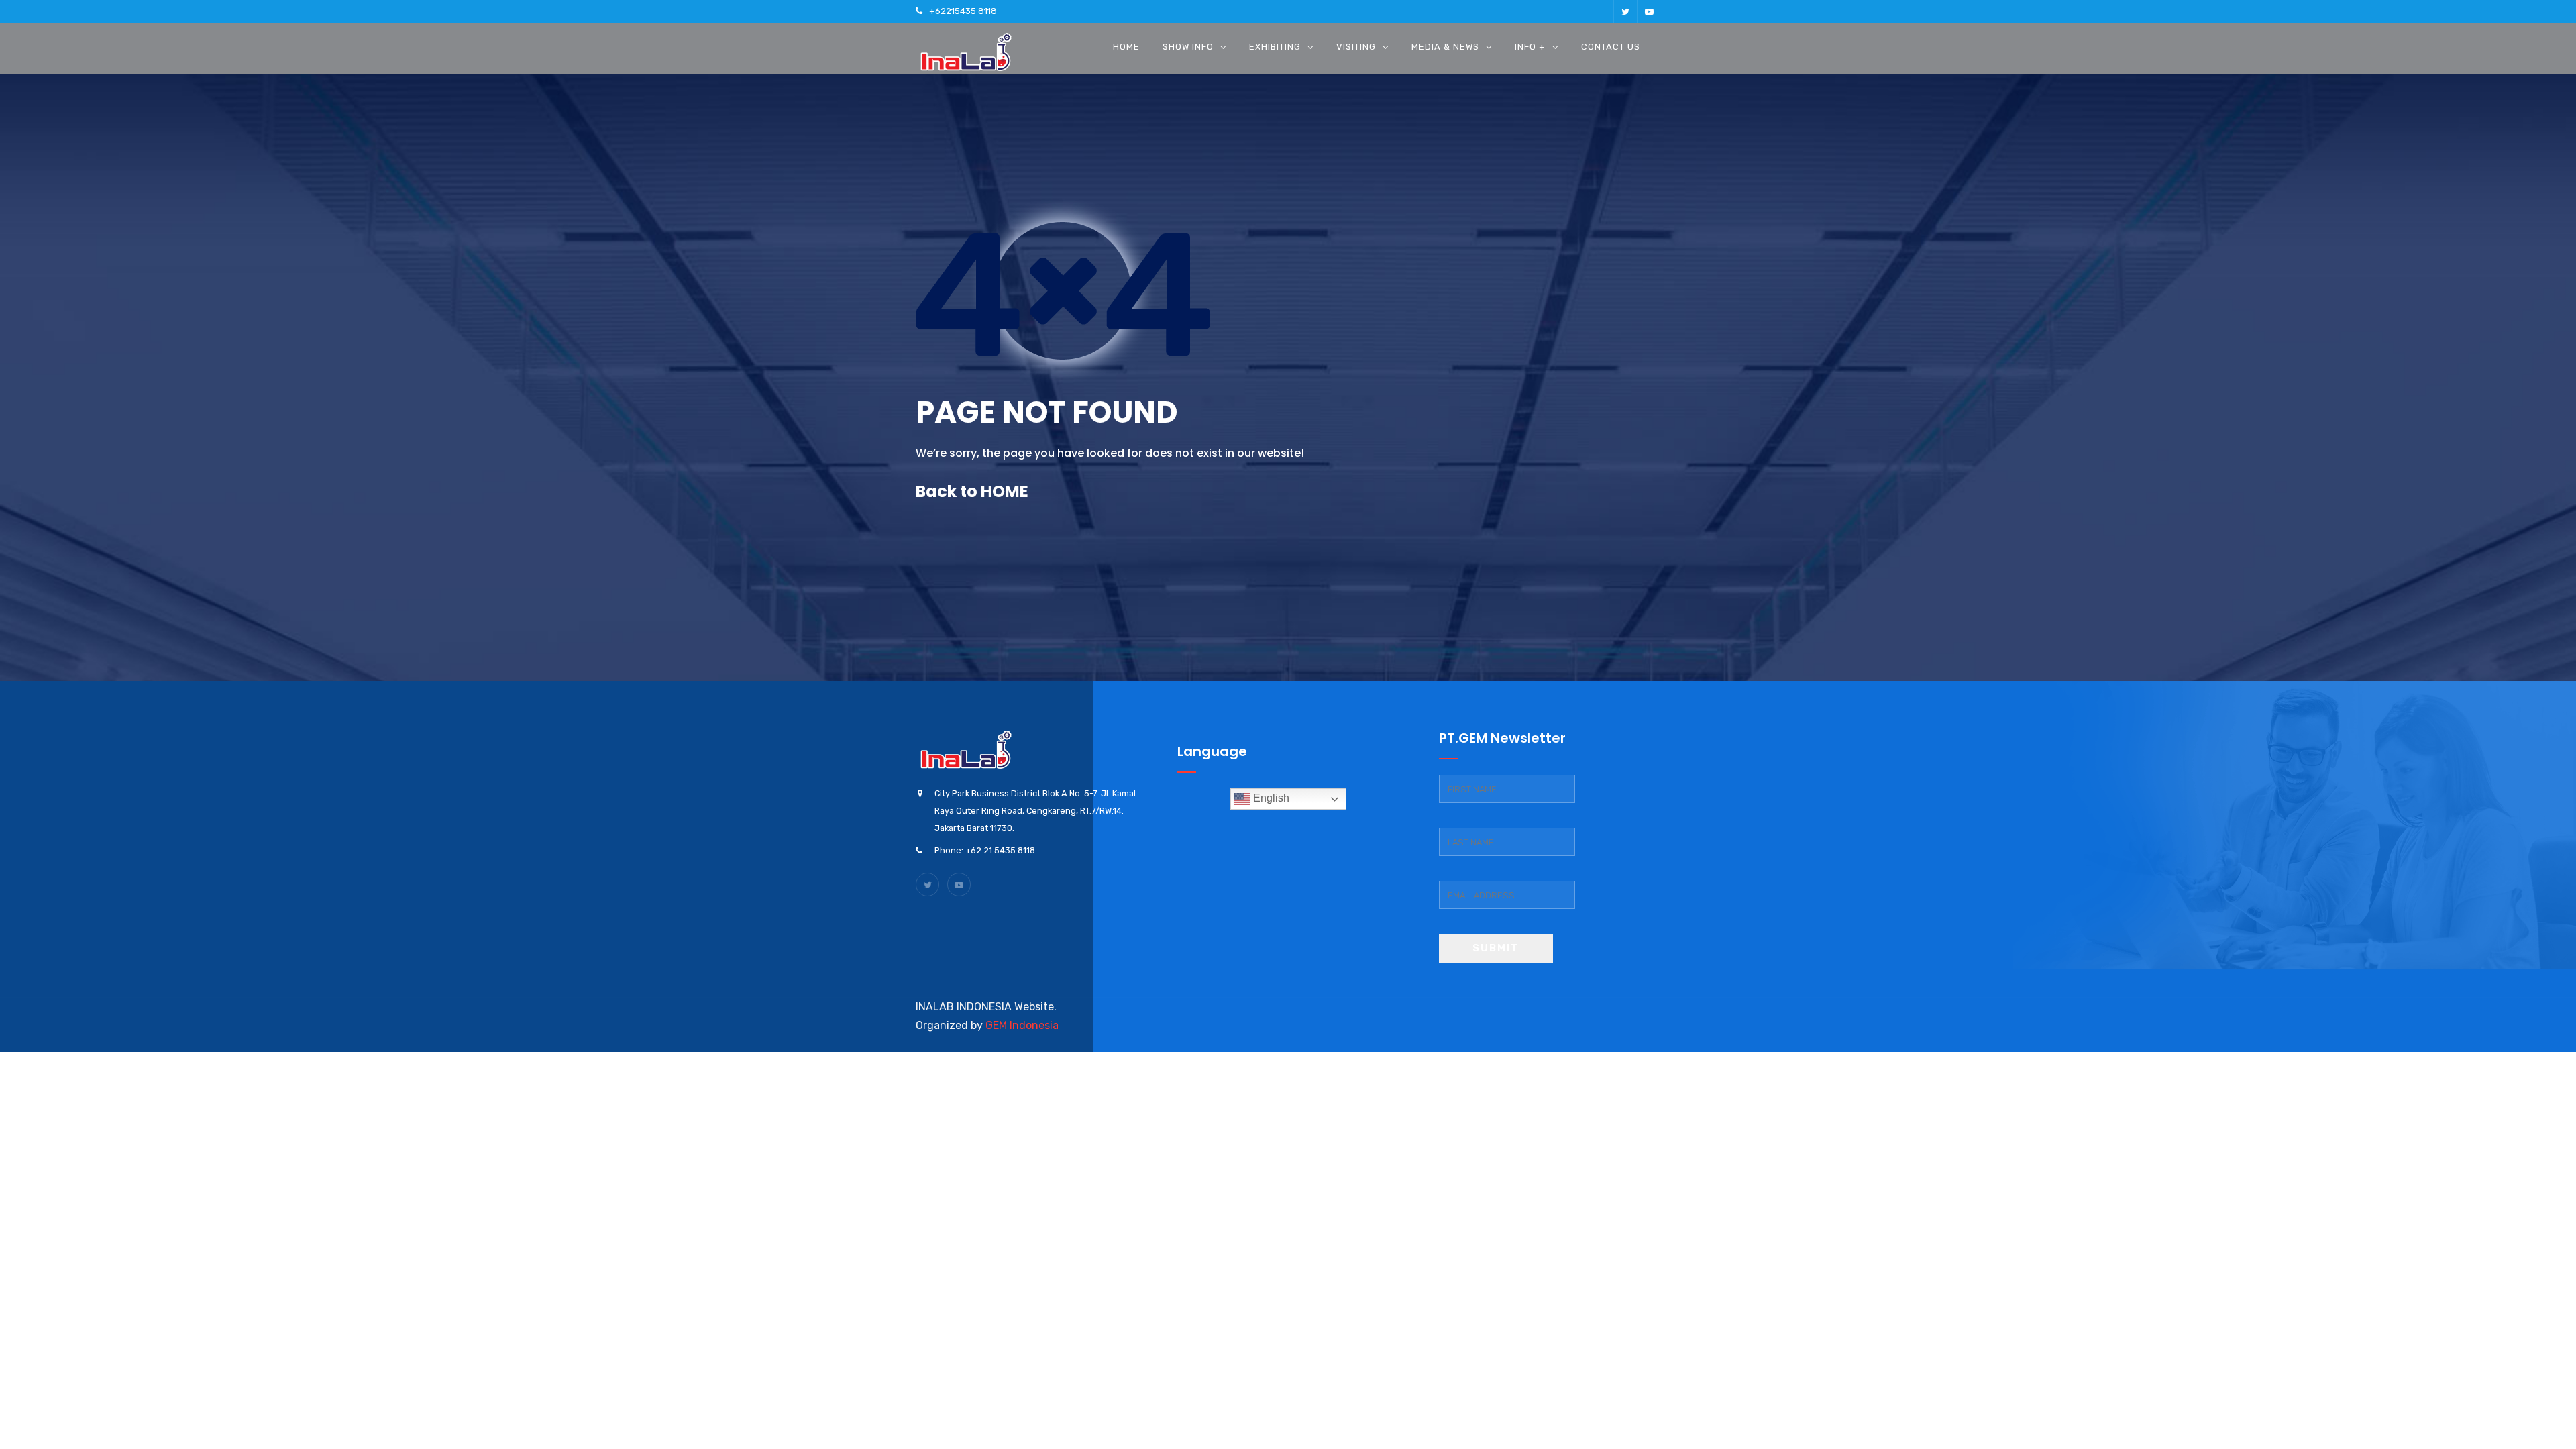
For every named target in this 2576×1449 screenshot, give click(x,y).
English (1270, 798)
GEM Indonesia (1022, 1025)
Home (1126, 47)
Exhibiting (1275, 47)
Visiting (1356, 47)
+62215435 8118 (963, 11)
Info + (1530, 47)
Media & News (1445, 47)
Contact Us (1611, 47)
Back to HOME (972, 491)
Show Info (1188, 47)
